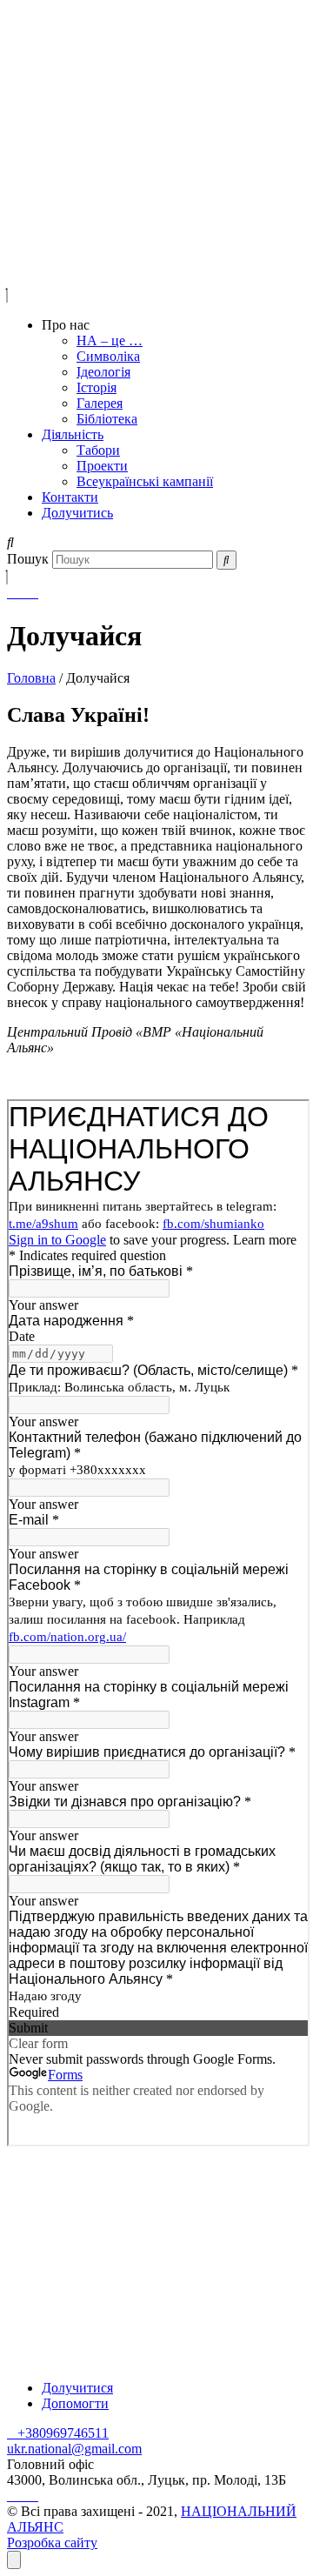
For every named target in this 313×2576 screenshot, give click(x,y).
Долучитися (77, 2388)
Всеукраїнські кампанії (145, 481)
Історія (97, 387)
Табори (98, 450)
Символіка (108, 356)
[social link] (12, 593)
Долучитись (77, 513)
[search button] (226, 560)
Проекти (102, 466)
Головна (31, 678)
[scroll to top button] (14, 2560)
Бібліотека (107, 419)
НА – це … (110, 340)
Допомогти (75, 2403)
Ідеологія (103, 372)
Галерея (100, 403)
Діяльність (73, 434)
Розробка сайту (52, 2543)
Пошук (28, 559)
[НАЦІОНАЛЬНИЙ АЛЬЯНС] (65, 61)
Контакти (70, 497)
